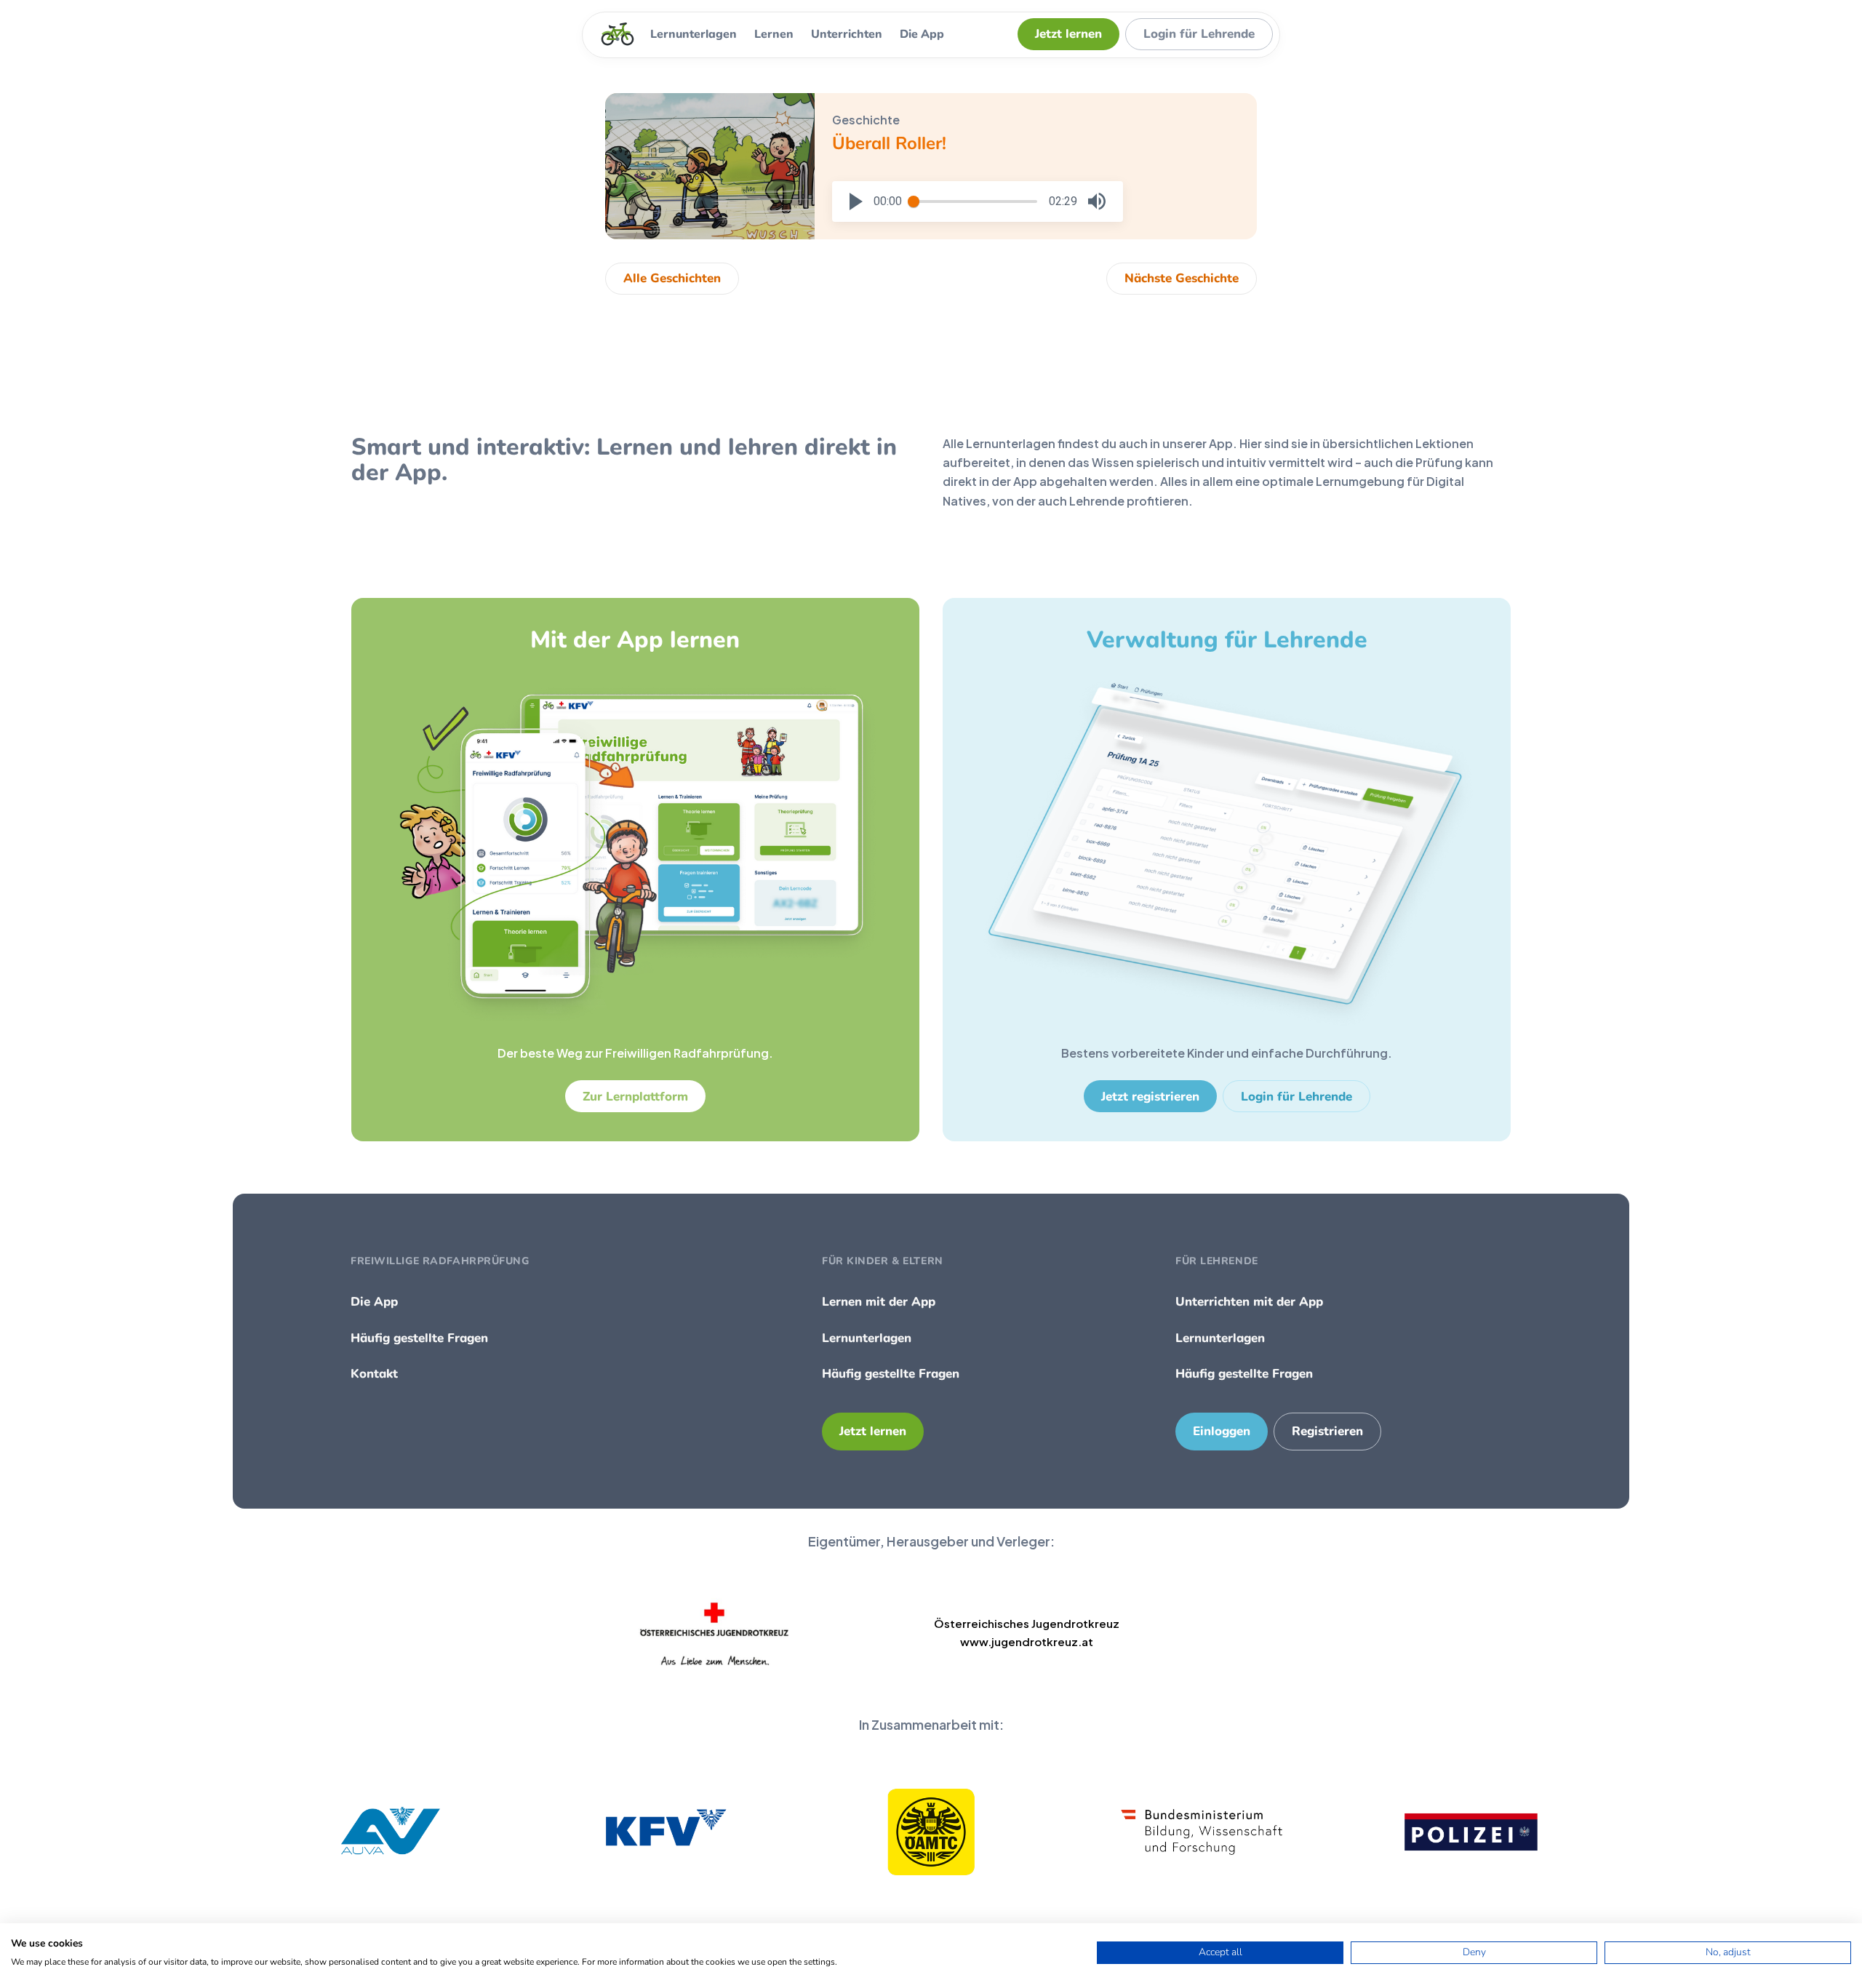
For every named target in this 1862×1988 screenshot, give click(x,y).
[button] (856, 201)
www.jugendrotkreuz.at (1027, 1641)
